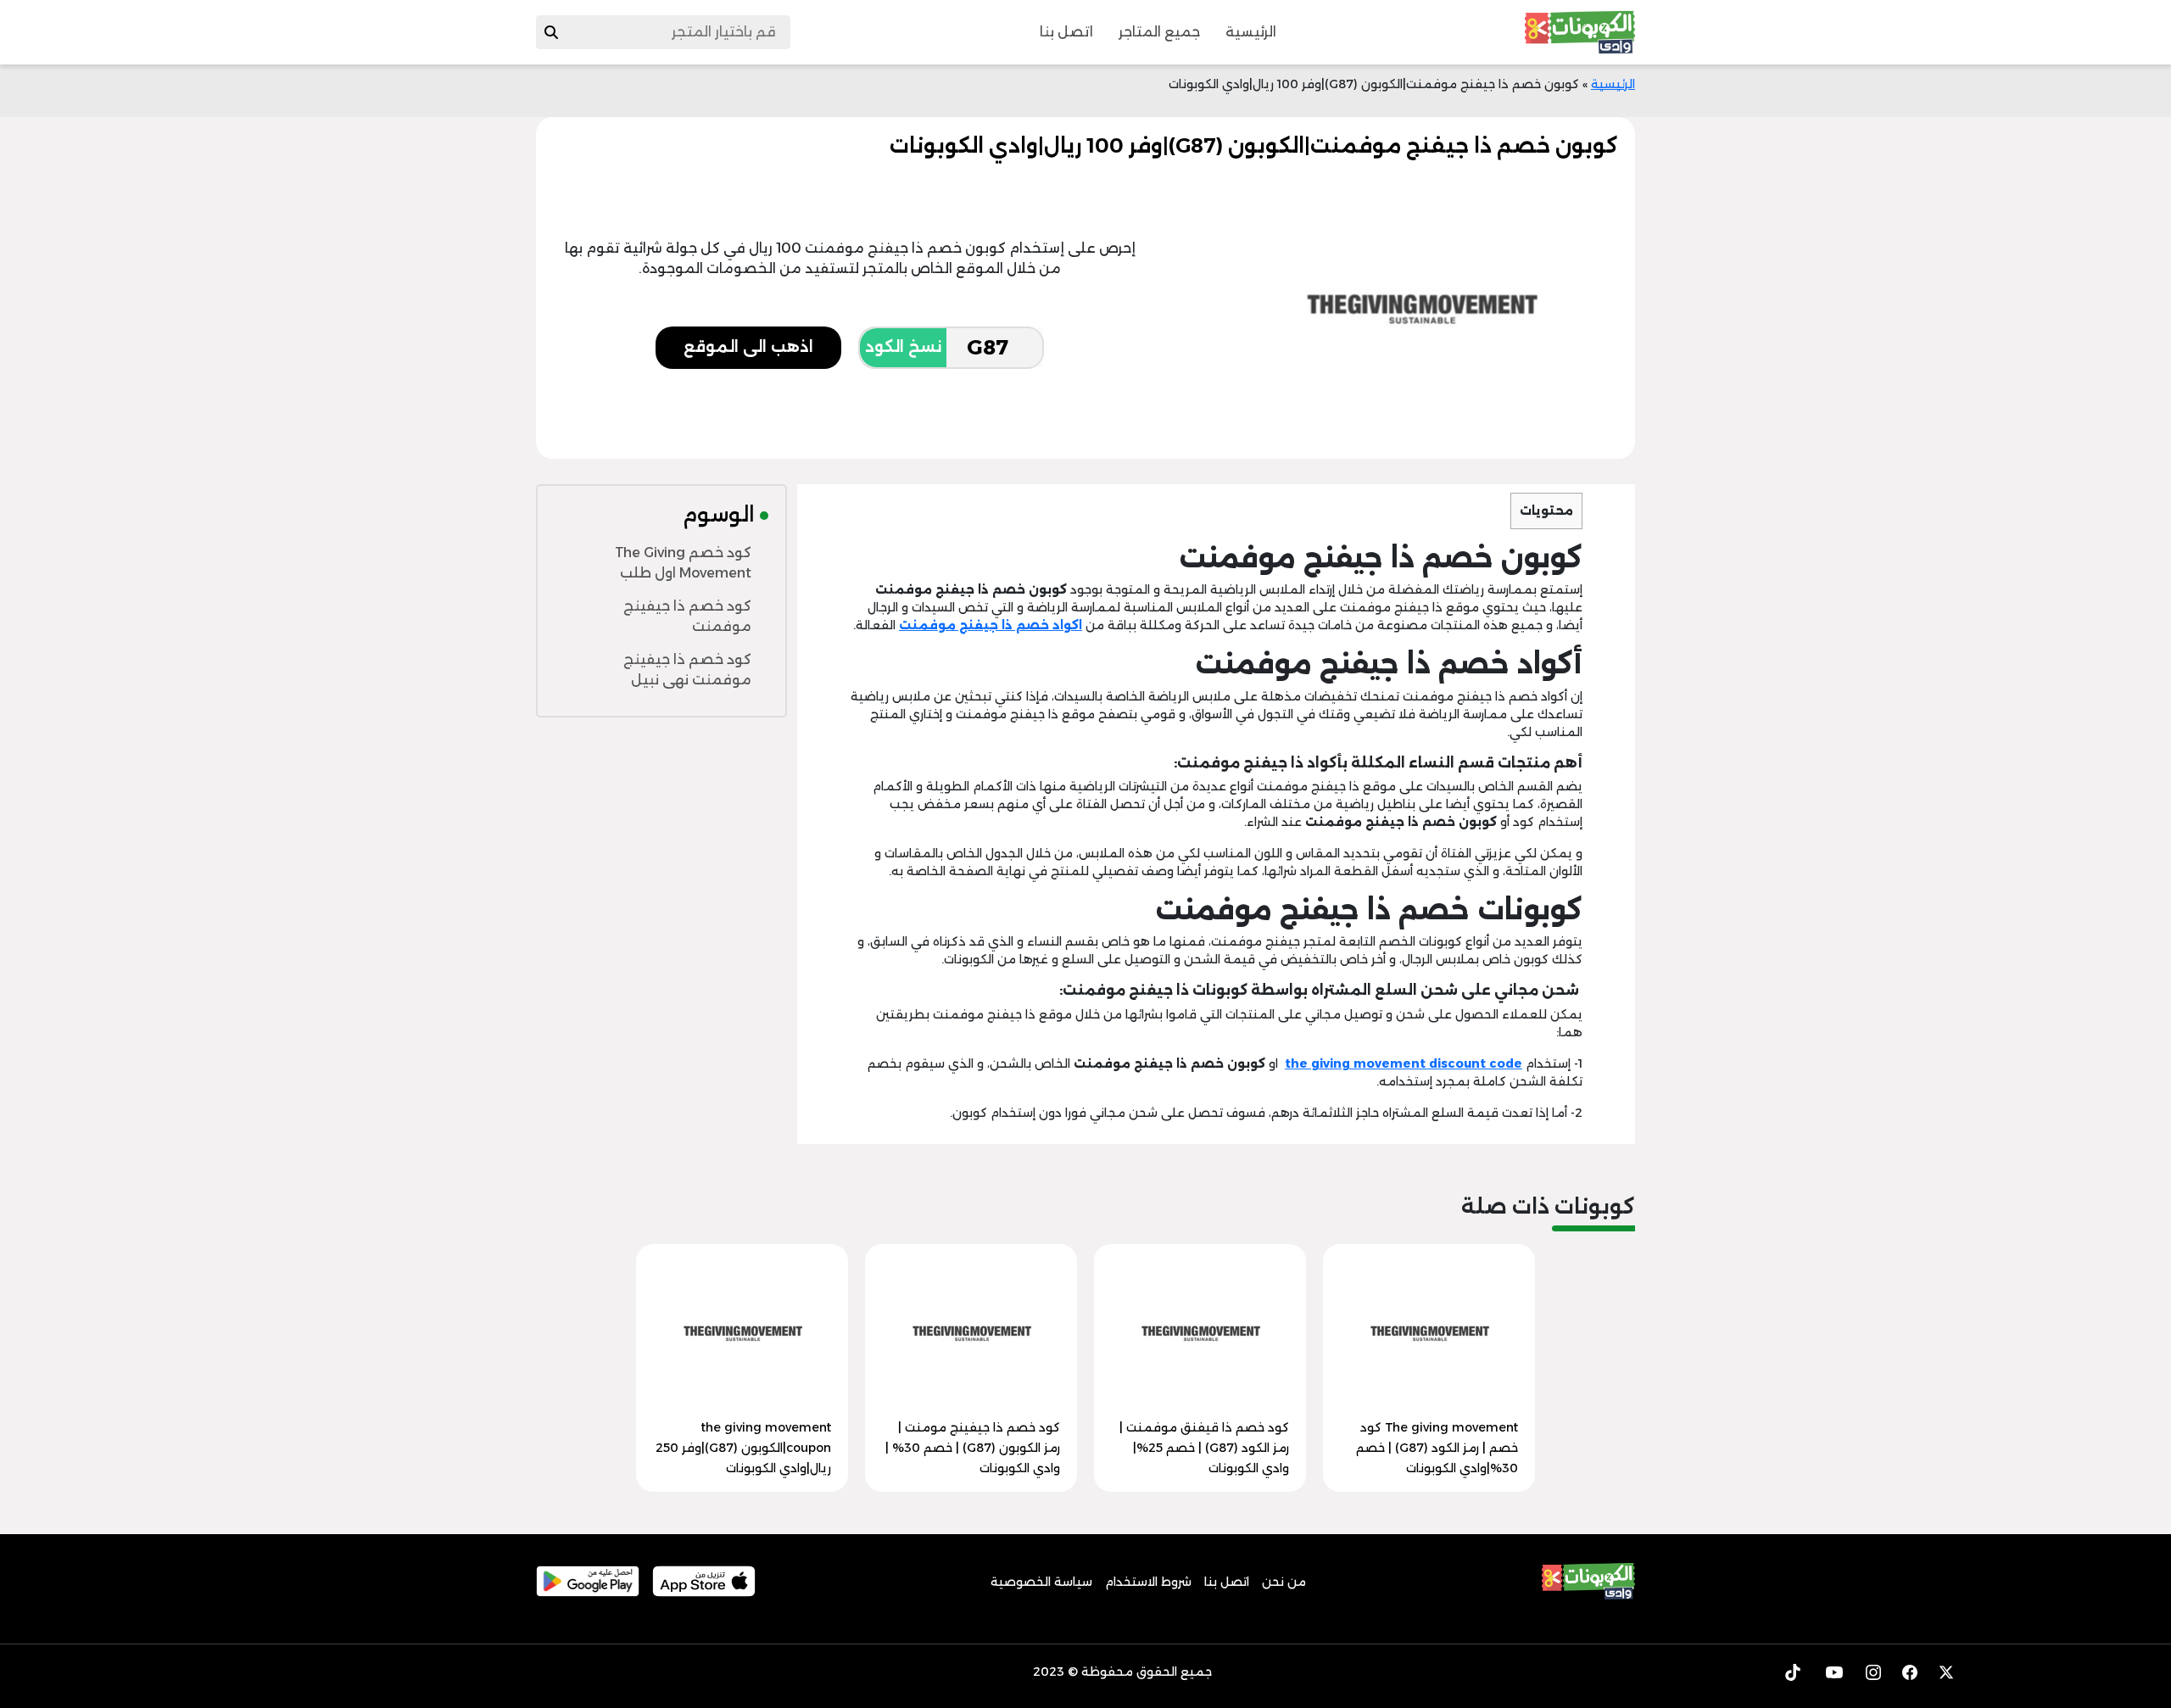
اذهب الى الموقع (748, 347)
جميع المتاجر (1159, 32)
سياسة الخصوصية (1041, 1582)
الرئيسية (1251, 32)
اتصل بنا (1066, 32)
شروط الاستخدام (1148, 1582)
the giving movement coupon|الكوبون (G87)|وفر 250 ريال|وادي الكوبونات (743, 1448)
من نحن (1284, 1582)
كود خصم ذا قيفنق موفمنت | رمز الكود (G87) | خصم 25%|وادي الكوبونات (1204, 1448)
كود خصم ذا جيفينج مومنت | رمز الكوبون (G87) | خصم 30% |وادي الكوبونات (973, 1448)
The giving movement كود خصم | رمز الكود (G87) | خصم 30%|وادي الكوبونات (1437, 1448)
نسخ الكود (903, 347)
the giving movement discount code (1404, 1063)
